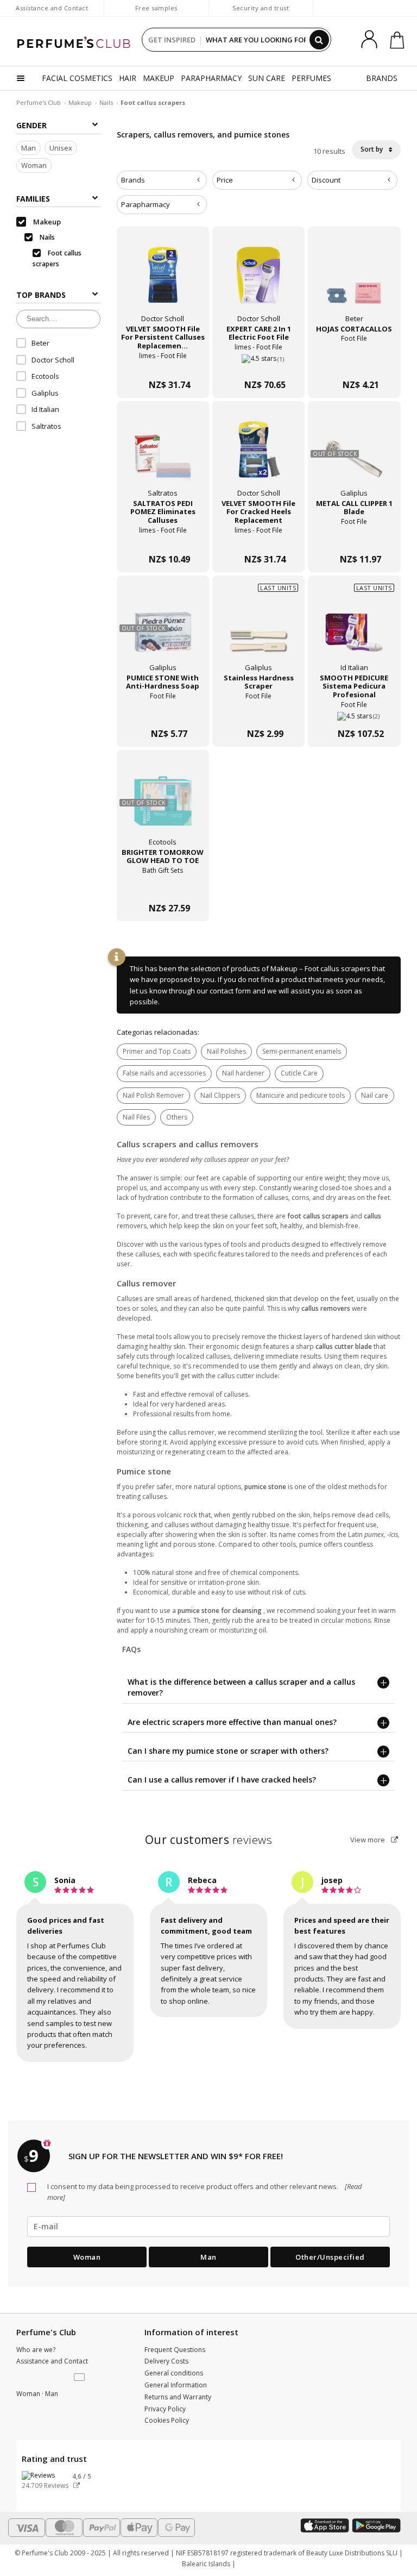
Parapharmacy (146, 204)
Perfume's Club (39, 102)
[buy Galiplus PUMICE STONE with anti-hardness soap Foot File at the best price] (163, 630)
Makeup (80, 102)
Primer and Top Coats (157, 1051)
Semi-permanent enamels (302, 1051)
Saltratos (46, 426)
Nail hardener (243, 1073)
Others (177, 1117)
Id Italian (45, 409)
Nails (106, 102)
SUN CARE (267, 78)
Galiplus (45, 393)
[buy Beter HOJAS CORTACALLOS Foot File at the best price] (354, 281)
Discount (326, 180)
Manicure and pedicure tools (301, 1095)
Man (29, 148)
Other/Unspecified (330, 2257)
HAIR (128, 78)
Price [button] (225, 180)
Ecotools (45, 376)
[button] (80, 2378)
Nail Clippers (220, 1095)
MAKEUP (159, 78)
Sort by (372, 149)
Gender (31, 125)
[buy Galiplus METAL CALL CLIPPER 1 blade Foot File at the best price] (354, 455)
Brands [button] (133, 180)
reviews (209, 1840)
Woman (34, 165)
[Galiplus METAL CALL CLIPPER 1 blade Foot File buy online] (354, 538)
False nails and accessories (164, 1073)
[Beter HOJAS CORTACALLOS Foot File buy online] (354, 363)
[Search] (319, 40)
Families (33, 199)
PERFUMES (311, 78)
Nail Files (136, 1117)
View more (368, 1840)
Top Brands (41, 295)
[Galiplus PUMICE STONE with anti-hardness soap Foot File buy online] (163, 712)
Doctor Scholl (53, 360)
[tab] (162, 180)
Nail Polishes (226, 1051)
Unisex (61, 148)
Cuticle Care (299, 1073)
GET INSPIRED (172, 40)
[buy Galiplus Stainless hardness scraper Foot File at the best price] (258, 630)
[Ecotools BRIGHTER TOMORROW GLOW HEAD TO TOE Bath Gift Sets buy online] (163, 887)
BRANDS (382, 78)
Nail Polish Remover (153, 1095)
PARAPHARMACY (211, 78)
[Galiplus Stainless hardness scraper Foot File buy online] (258, 712)
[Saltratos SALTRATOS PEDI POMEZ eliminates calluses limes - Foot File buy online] (163, 538)
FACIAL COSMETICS (77, 78)
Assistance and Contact (52, 8)
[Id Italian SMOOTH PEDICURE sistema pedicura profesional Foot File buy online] (354, 712)
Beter (40, 343)
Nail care (375, 1095)
